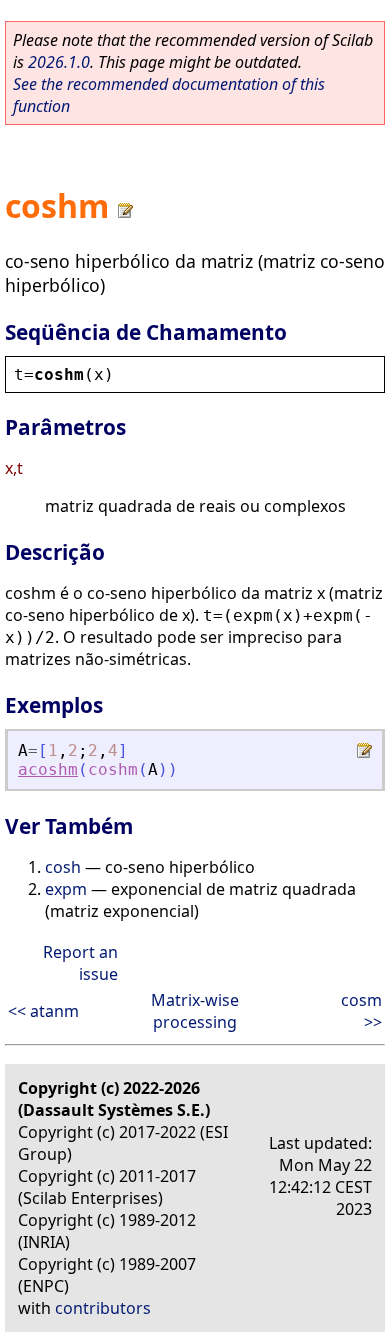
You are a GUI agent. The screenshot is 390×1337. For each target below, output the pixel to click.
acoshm (48, 769)
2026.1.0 (59, 62)
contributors (103, 1308)
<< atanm (43, 1011)
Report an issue (80, 963)
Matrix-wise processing (195, 1011)
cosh (63, 867)
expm (66, 889)
